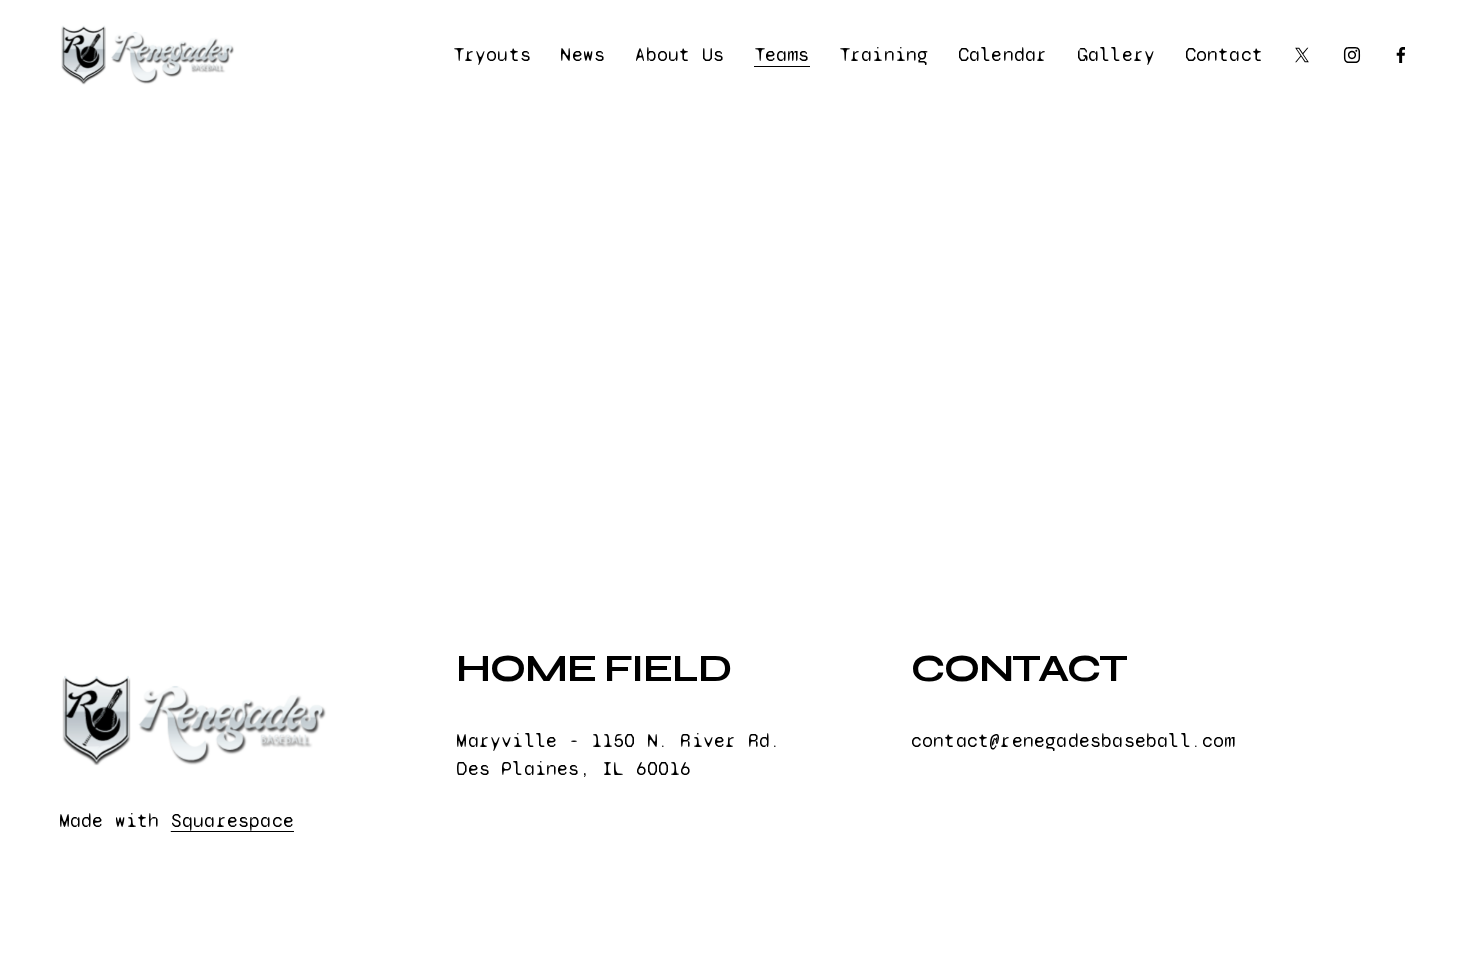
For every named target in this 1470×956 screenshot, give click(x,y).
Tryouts (492, 54)
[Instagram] (1352, 55)
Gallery (1116, 54)
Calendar (1003, 54)
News (582, 54)
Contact (1224, 54)
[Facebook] (1401, 55)
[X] (1302, 55)
